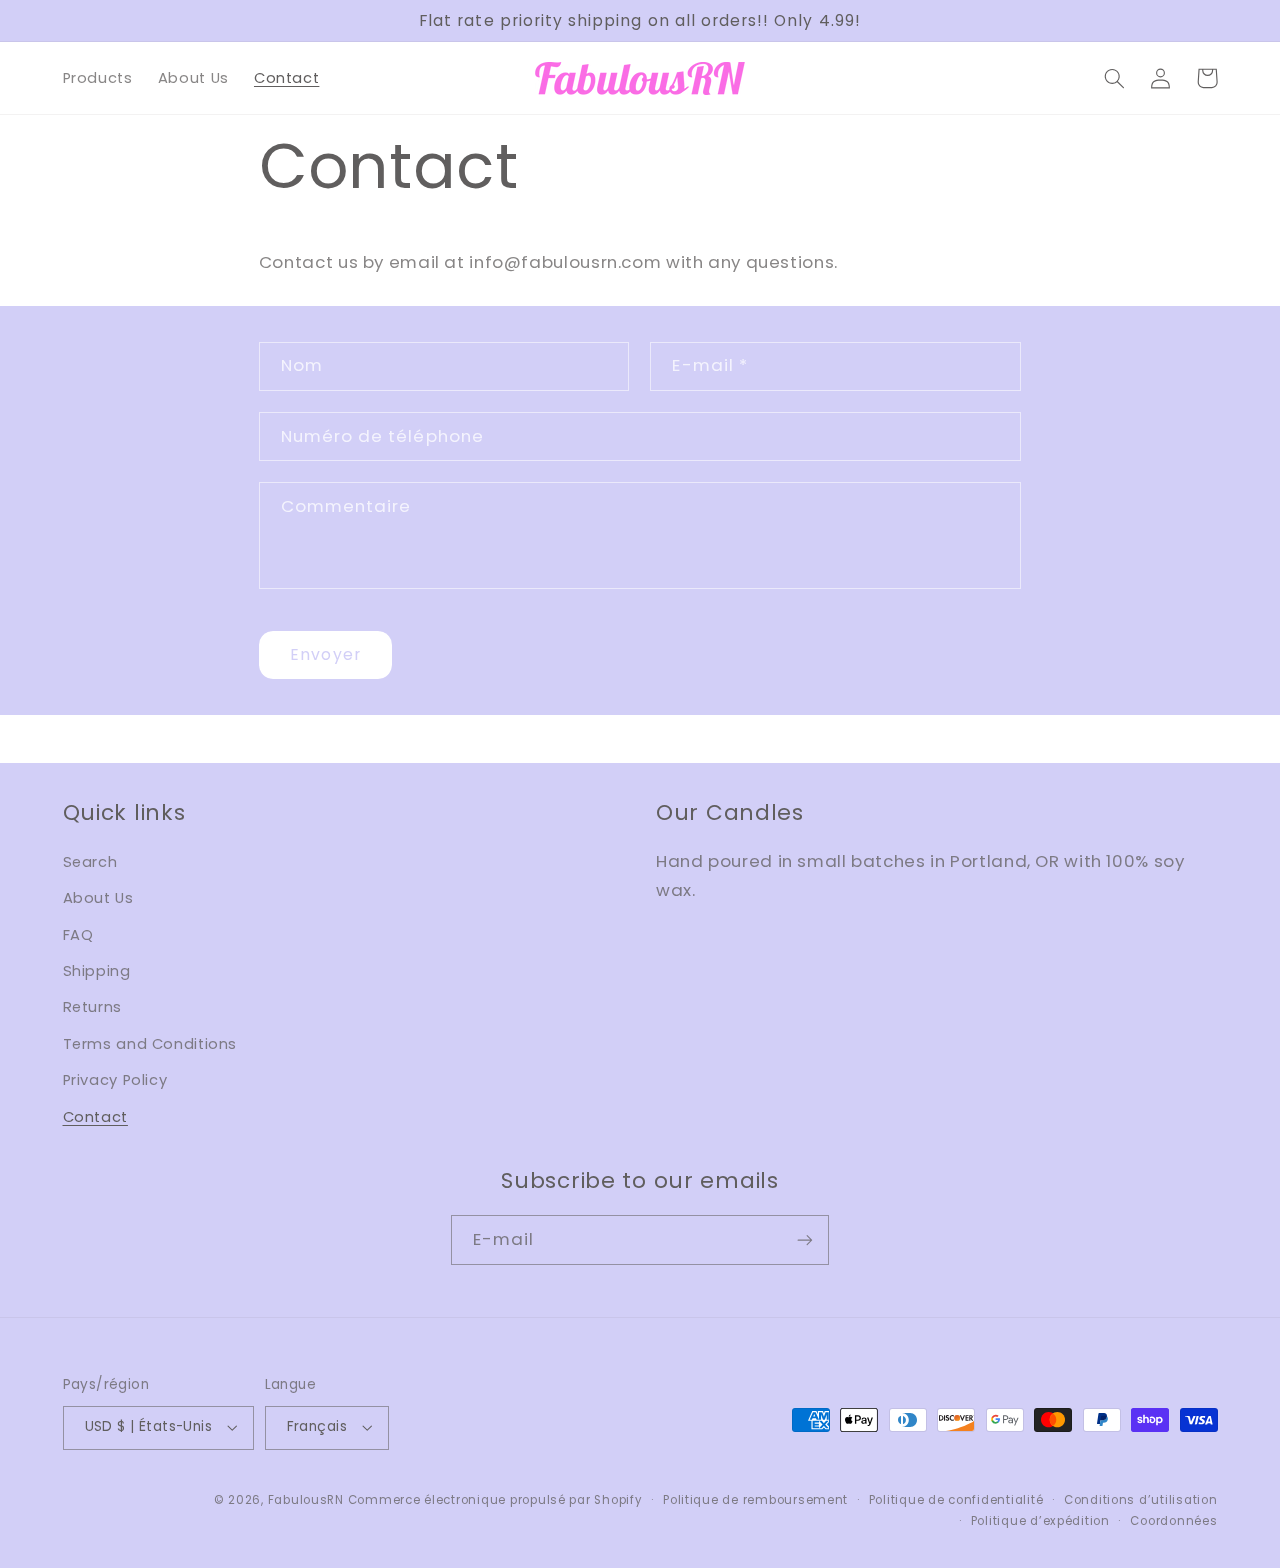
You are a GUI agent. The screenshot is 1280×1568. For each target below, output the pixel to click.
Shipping (97, 971)
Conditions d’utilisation (1141, 1500)
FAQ (78, 935)
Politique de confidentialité (956, 1500)
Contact (95, 1117)
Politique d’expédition (1040, 1521)
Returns (92, 1007)
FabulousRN (306, 1500)
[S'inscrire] (805, 1239)
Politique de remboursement (755, 1500)
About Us (98, 898)
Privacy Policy (115, 1080)
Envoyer (325, 654)
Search (90, 862)
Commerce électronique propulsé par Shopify (495, 1500)
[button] (1115, 78)
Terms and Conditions (150, 1044)
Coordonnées (1173, 1521)
